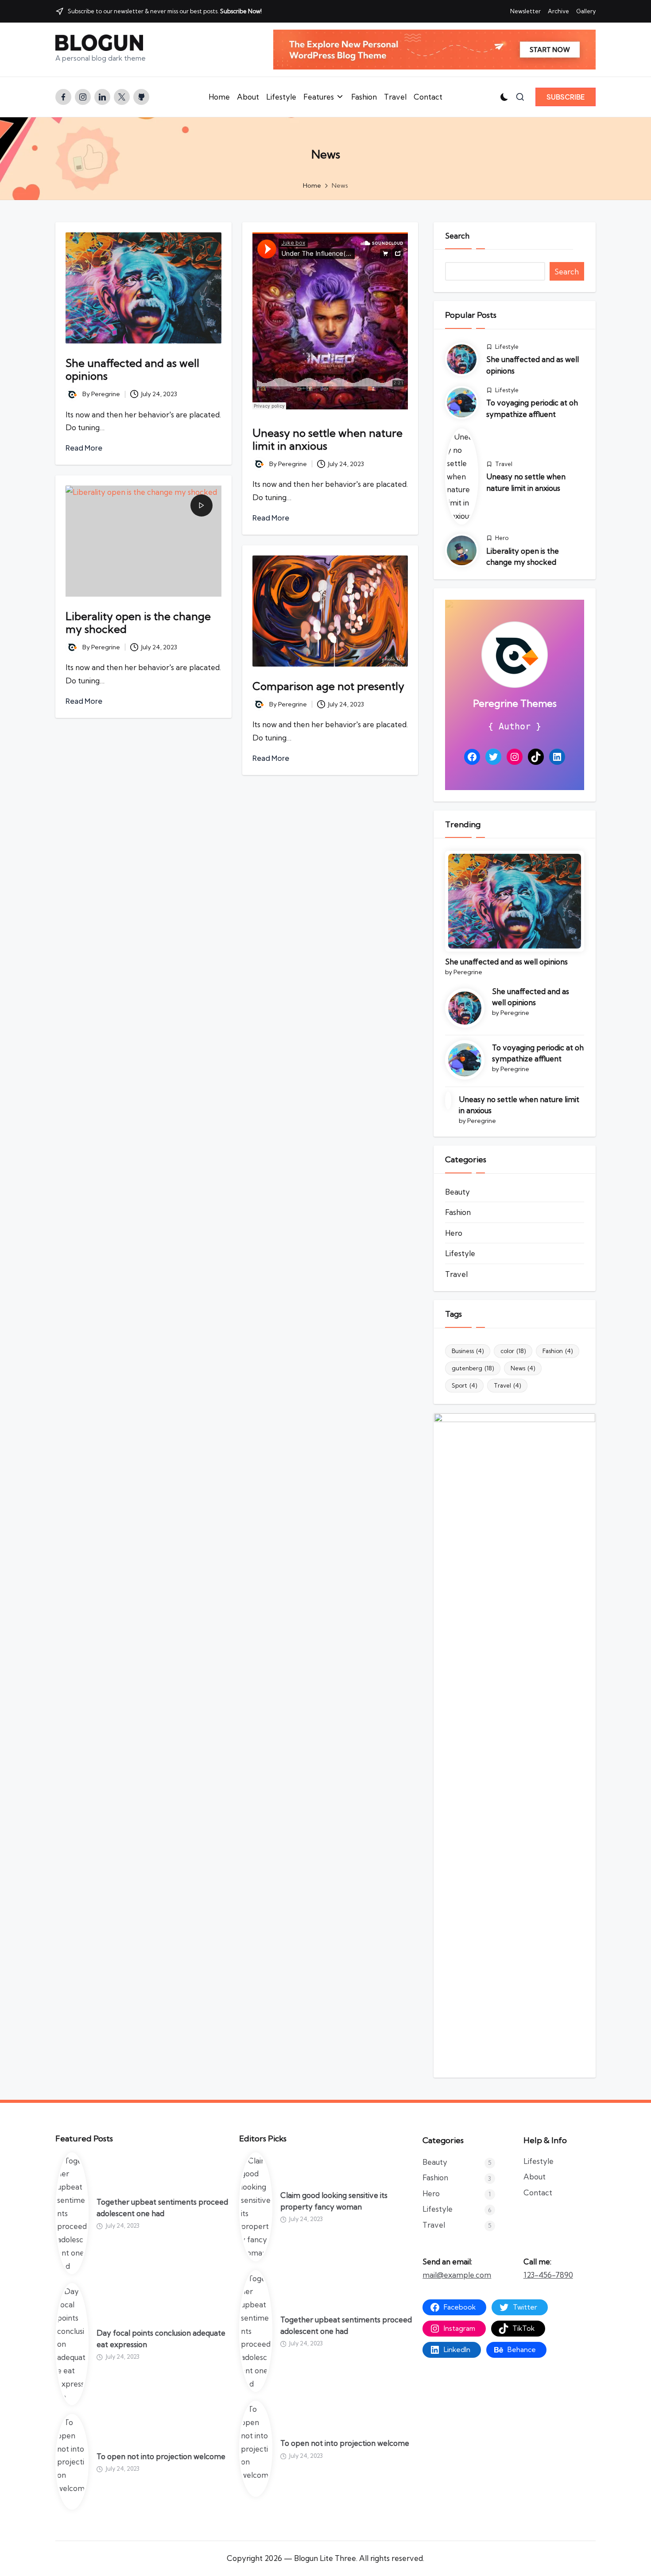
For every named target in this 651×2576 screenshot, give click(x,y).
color (513, 1351)
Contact (538, 2192)
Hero (502, 538)
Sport (464, 1385)
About (535, 2177)
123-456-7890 (548, 2275)
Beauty (457, 1192)
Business (468, 1351)
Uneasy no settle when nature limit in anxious (327, 439)
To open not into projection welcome (161, 2456)
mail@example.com (457, 2275)
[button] (566, 97)
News (523, 1368)
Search (457, 236)
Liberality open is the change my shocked (138, 623)
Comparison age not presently (328, 686)
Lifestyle (507, 347)
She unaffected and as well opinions (132, 369)
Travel (504, 464)
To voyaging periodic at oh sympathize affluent (538, 1053)
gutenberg (473, 1368)
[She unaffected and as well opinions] (515, 901)
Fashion (458, 1212)
